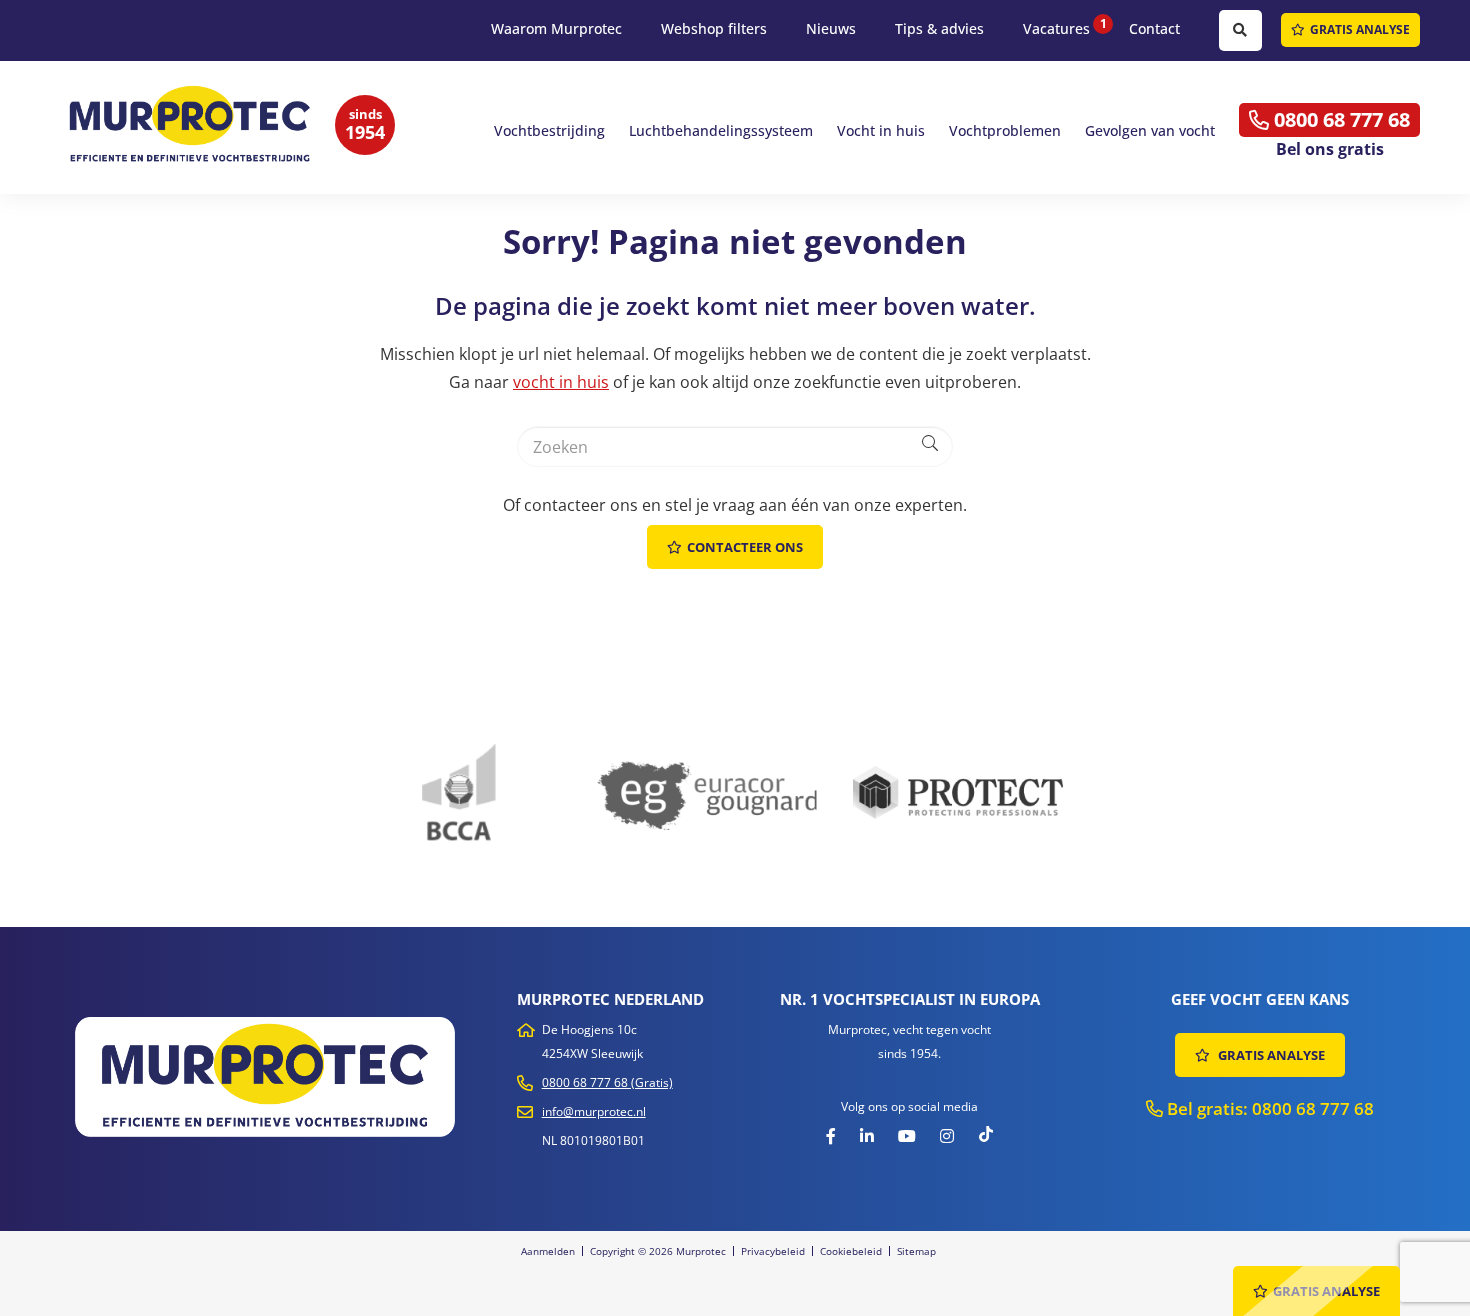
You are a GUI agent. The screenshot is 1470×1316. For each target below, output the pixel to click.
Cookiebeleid (851, 1251)
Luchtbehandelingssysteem (721, 130)
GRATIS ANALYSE (1360, 29)
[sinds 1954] (195, 125)
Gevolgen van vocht (1150, 130)
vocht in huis (561, 382)
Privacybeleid (773, 1251)
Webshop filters (714, 28)
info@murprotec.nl (594, 1111)
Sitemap (916, 1251)
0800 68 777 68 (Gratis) (607, 1082)
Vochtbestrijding (549, 130)
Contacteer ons (745, 547)
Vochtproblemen (1005, 130)
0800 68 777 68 (1339, 119)
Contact (1154, 28)
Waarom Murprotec (556, 28)
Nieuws (831, 28)
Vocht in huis (881, 130)
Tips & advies (939, 28)
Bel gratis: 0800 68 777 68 (1268, 1108)
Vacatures (1056, 28)
